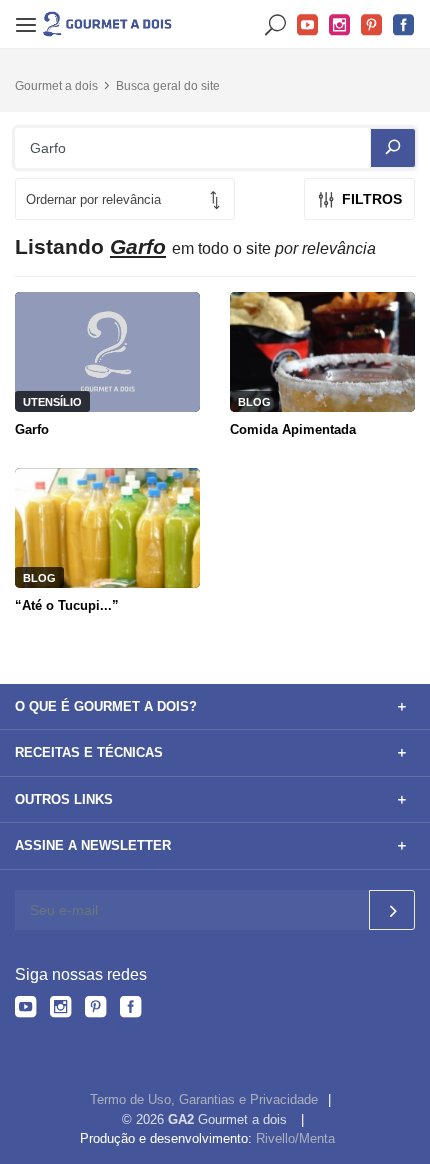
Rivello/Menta (295, 1138)
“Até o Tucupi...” (67, 605)
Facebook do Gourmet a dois (404, 25)
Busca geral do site (168, 86)
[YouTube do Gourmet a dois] (25, 1010)
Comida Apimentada (293, 429)
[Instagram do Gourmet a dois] (60, 1010)
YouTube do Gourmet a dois (308, 25)
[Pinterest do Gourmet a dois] (95, 1010)
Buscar (276, 25)
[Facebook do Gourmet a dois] (130, 1010)
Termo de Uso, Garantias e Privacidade (204, 1099)
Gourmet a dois (56, 86)
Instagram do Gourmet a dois (340, 25)
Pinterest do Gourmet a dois (372, 25)
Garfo (32, 429)
